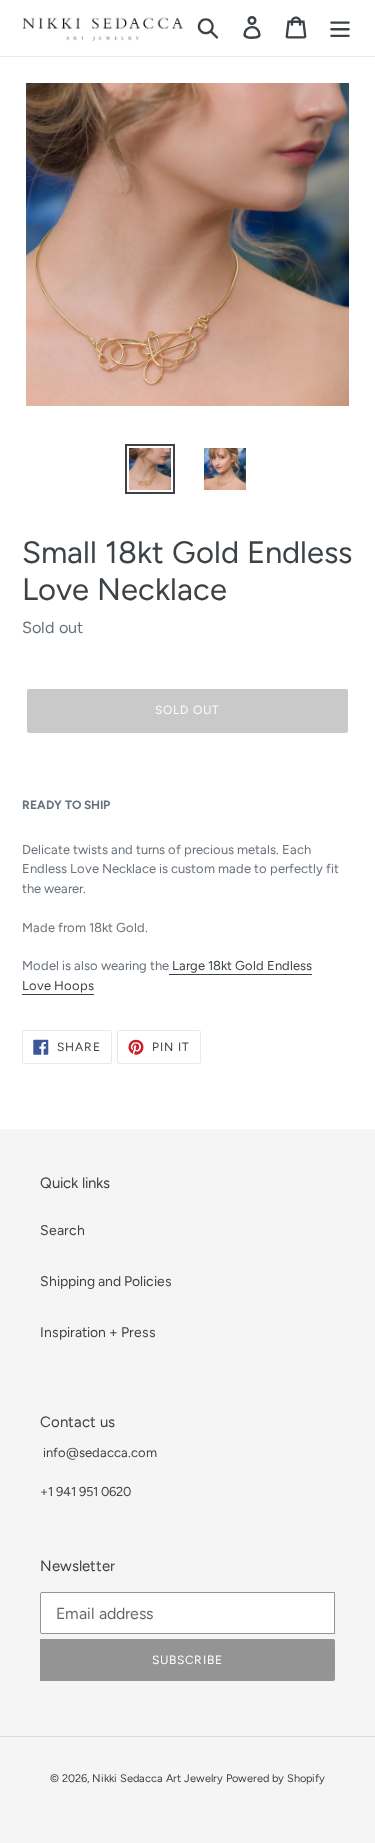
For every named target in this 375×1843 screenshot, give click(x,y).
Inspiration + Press (98, 1332)
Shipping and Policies (106, 1281)
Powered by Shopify (275, 1778)
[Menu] (340, 27)
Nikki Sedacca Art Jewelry (157, 1778)
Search (62, 1230)
